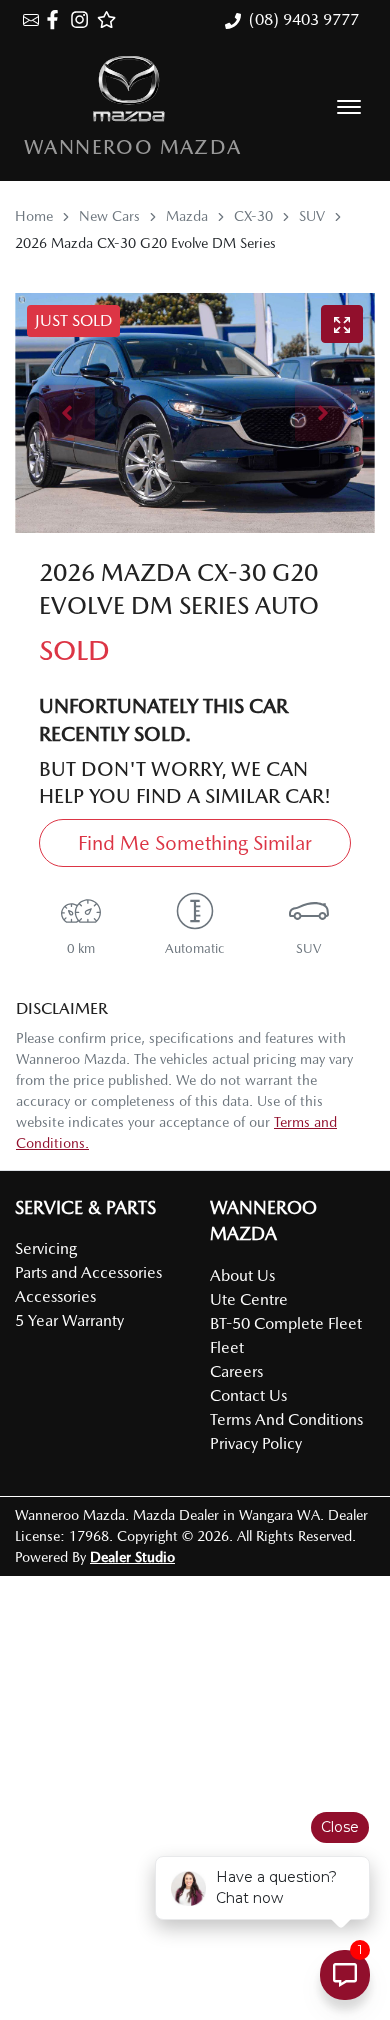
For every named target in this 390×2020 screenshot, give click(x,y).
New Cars (109, 216)
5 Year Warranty (69, 1320)
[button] (349, 107)
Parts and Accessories (88, 1272)
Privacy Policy (256, 1443)
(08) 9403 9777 (304, 19)
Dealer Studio (132, 1557)
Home (34, 216)
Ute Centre (249, 1299)
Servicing (46, 1248)
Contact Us (248, 1395)
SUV (312, 216)
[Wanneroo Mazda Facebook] (56, 19)
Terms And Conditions (286, 1419)
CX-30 (253, 216)
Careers (236, 1371)
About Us (242, 1275)
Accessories (55, 1296)
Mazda (187, 216)
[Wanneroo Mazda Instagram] (83, 19)
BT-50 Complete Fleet (286, 1323)
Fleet (227, 1347)
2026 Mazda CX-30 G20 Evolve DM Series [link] (145, 243)
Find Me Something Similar (195, 843)
